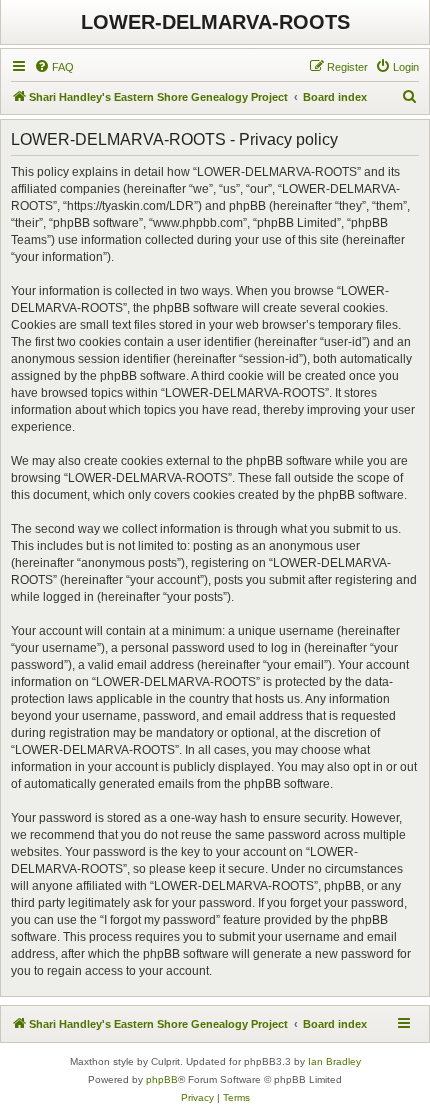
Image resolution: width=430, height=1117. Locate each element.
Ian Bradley (334, 1061)
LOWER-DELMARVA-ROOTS (215, 22)
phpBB (162, 1079)
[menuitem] (54, 67)
